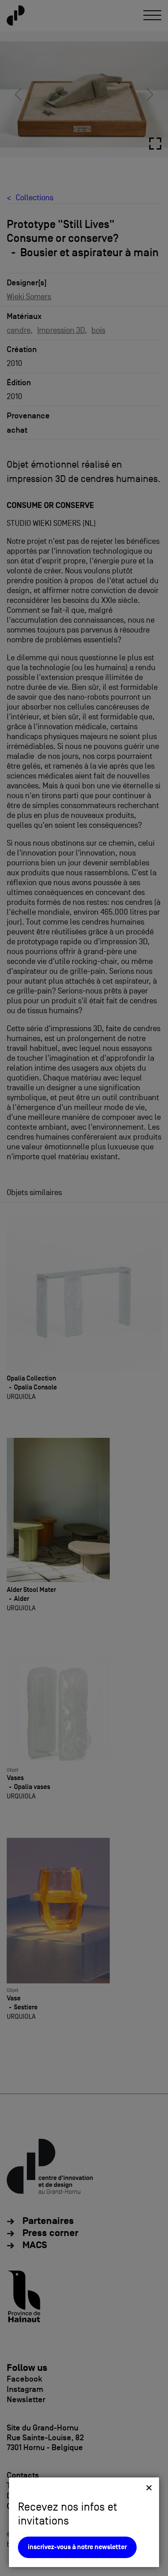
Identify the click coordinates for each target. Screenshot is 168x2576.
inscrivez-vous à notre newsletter (77, 2547)
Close (149, 2488)
